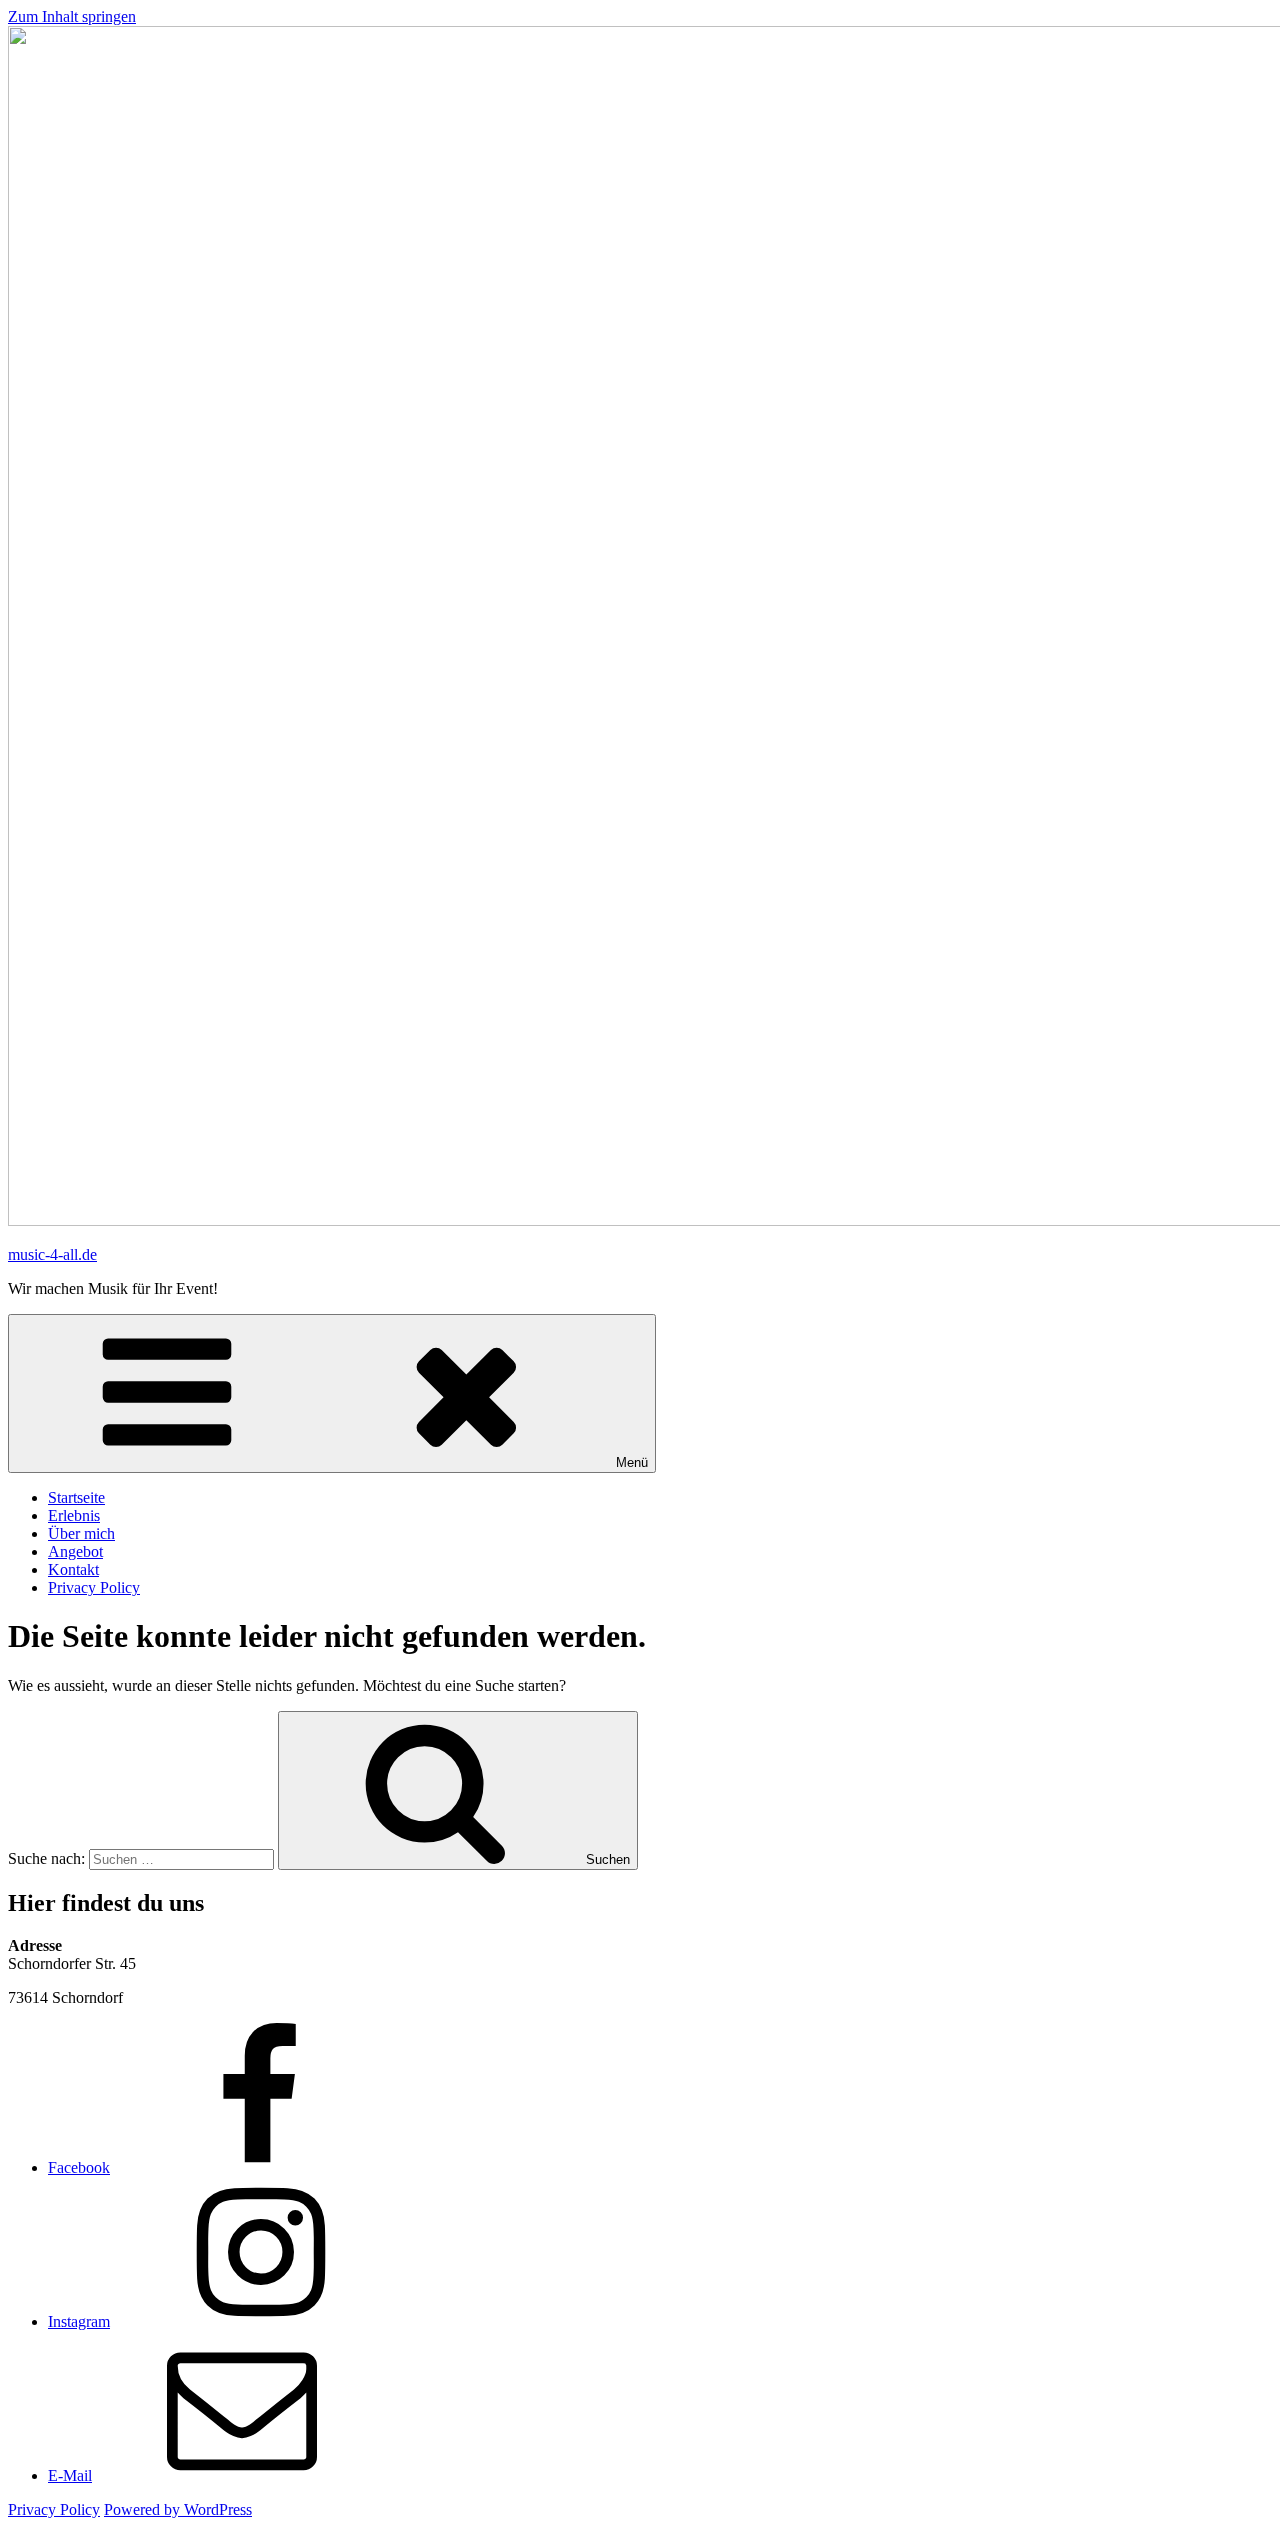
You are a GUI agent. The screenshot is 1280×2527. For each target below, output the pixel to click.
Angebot (75, 1551)
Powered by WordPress (178, 2509)
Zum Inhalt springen (72, 16)
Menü (632, 1462)
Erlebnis (74, 1515)
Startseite (76, 1497)
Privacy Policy (94, 1587)
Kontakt (73, 1569)
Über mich (81, 1533)
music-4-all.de (52, 1254)
